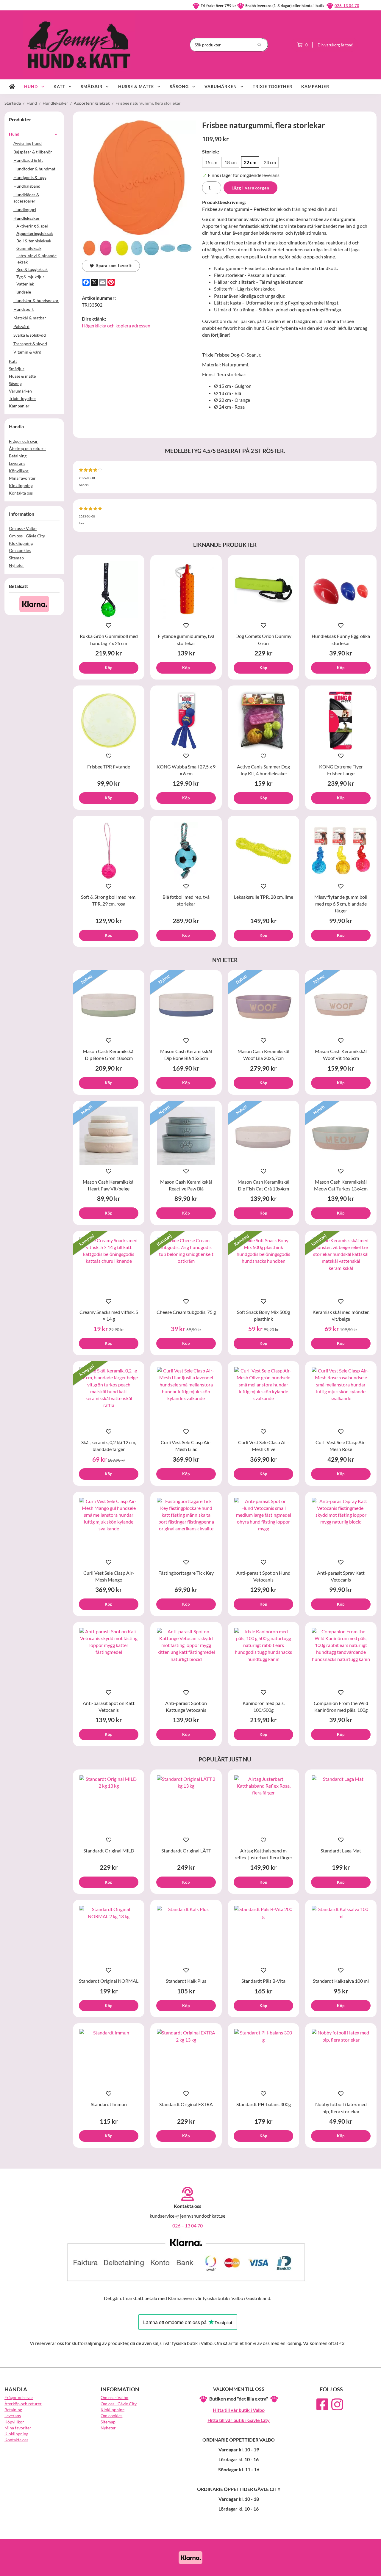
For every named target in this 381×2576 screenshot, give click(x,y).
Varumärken (221, 86)
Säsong (179, 86)
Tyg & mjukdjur (30, 277)
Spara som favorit (113, 266)
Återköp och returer (28, 448)
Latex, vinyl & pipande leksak (36, 259)
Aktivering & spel (32, 226)
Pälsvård (21, 326)
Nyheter (17, 565)
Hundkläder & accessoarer (26, 198)
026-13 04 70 (347, 6)
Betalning (18, 456)
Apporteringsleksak (35, 233)
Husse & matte (136, 86)
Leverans (17, 463)
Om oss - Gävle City (27, 536)
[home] (12, 87)
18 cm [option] (231, 162)
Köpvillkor (19, 471)
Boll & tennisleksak (34, 241)
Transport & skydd (30, 344)
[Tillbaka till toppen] (368, 2568)
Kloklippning (21, 485)
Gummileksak (29, 248)
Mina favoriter (22, 478)
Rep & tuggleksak (32, 269)
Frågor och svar (23, 441)
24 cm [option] (270, 162)
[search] (260, 45)
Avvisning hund (28, 143)
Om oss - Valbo (23, 528)
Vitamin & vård (27, 352)
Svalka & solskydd (30, 335)
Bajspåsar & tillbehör (33, 152)
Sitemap (16, 558)
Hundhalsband (27, 186)
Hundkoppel (25, 210)
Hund (31, 86)
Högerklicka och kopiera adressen (116, 325)
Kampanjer (315, 86)
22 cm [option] (250, 162)
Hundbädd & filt (28, 160)
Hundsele (22, 292)
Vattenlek (25, 284)
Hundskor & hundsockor (36, 301)
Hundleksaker (26, 218)
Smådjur (92, 86)
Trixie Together (273, 86)
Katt (59, 86)
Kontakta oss (21, 493)
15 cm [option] (211, 162)
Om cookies (20, 550)
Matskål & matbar (30, 318)
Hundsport (24, 309)
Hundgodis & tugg (30, 177)
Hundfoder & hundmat (34, 169)
